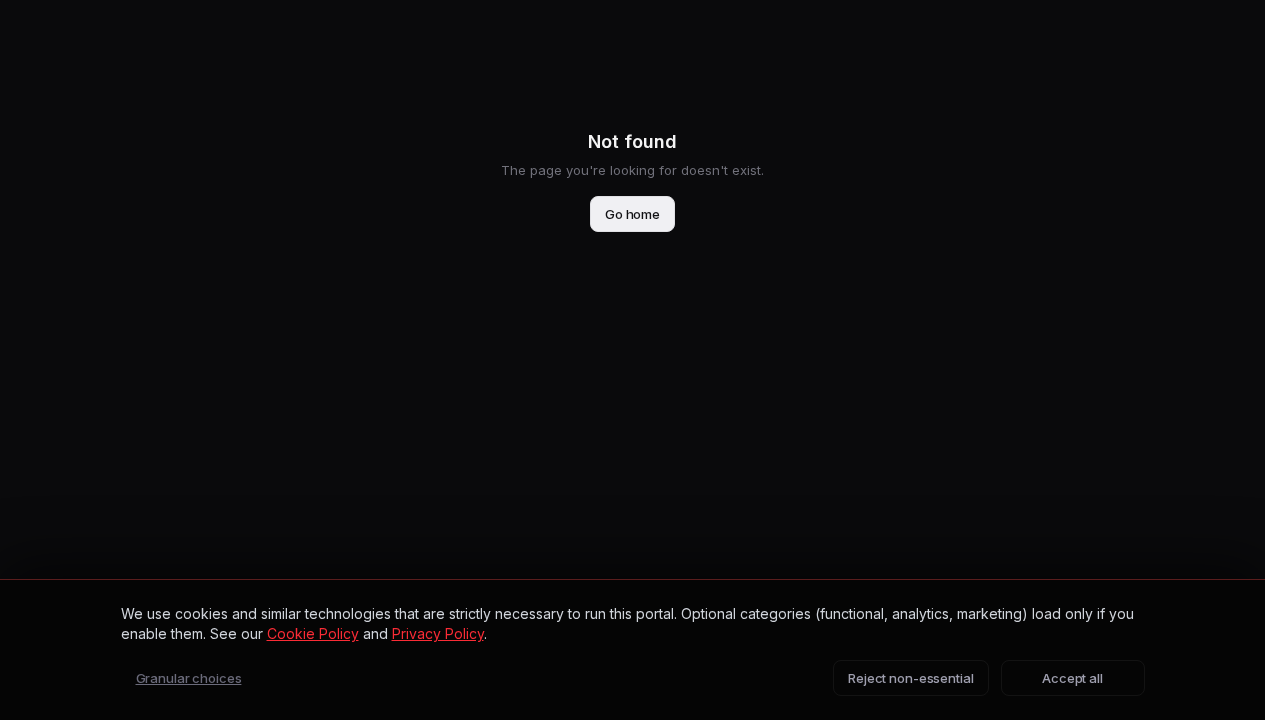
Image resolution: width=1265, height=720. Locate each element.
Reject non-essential (910, 678)
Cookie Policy (313, 633)
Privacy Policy (438, 633)
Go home (632, 214)
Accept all (1072, 678)
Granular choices (189, 678)
